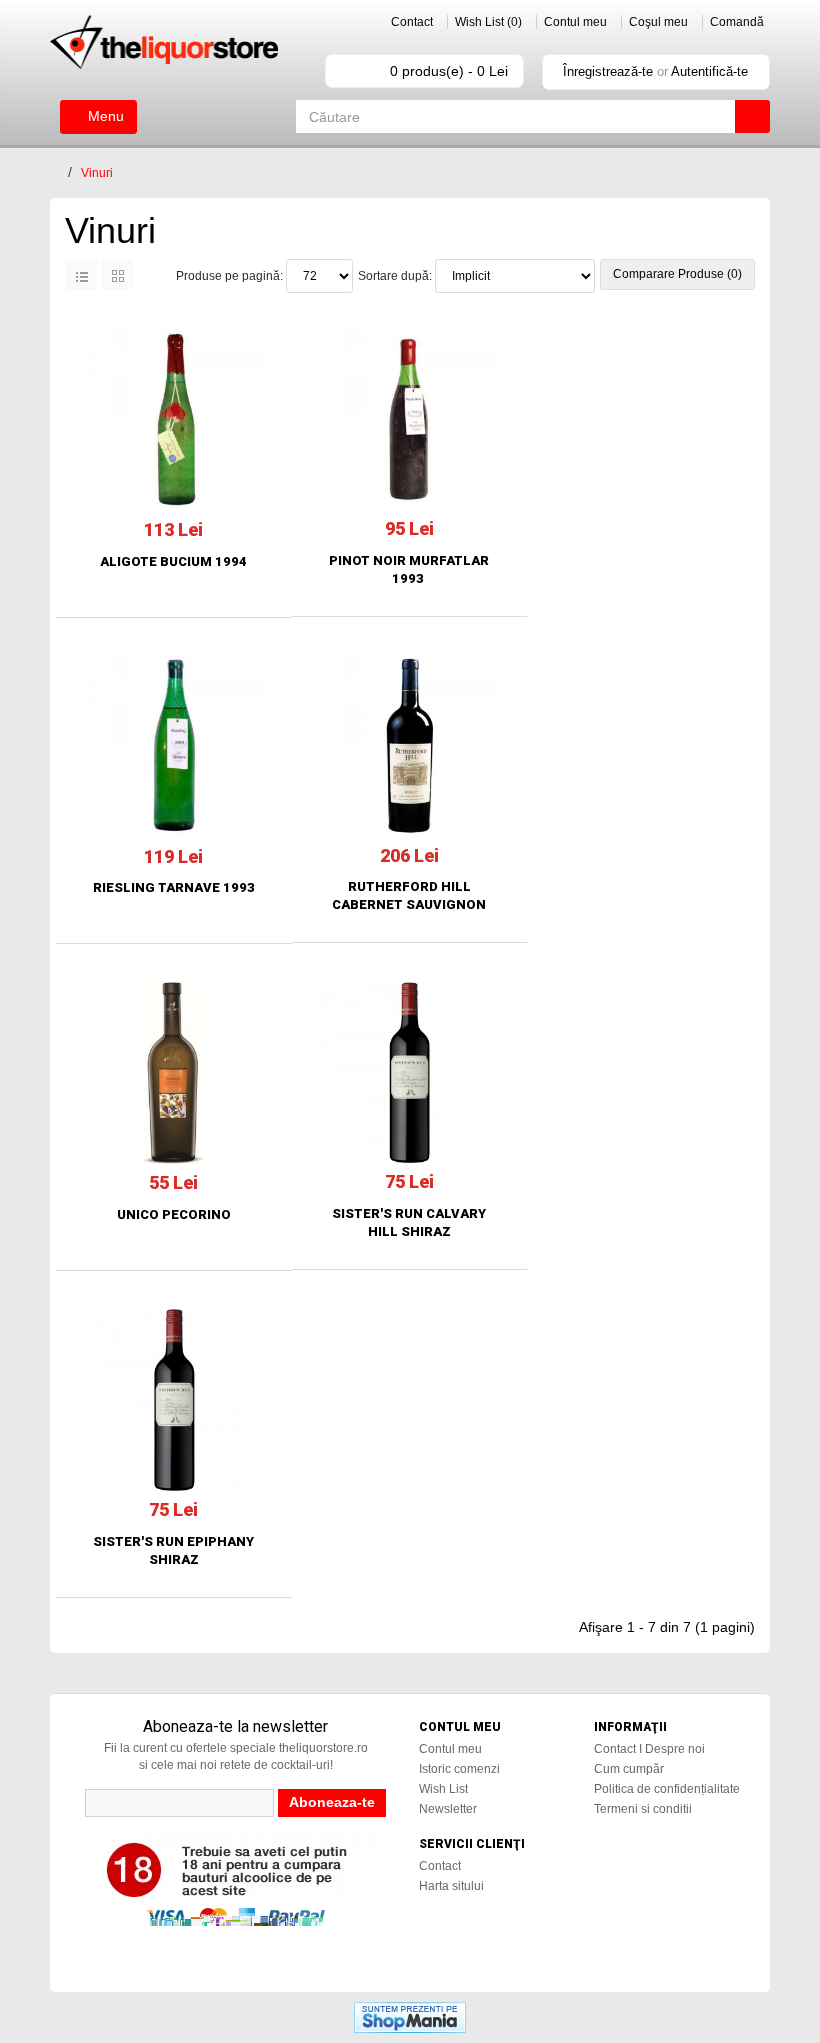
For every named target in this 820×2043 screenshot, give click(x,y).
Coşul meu (658, 22)
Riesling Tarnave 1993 (174, 887)
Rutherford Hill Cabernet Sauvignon (409, 895)
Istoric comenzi (459, 1769)
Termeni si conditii (643, 1809)
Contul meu (575, 22)
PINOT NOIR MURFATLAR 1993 (409, 569)
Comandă (737, 22)
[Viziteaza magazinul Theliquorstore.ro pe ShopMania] (410, 2016)
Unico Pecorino (174, 1214)
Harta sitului (451, 1886)
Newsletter (448, 1809)
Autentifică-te (709, 71)
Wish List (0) (488, 22)
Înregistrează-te (608, 71)
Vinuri (97, 173)
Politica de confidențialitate (667, 1789)
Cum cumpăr (629, 1769)
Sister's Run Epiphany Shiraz (173, 1550)
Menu (104, 116)
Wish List (443, 1789)
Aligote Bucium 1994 (173, 561)
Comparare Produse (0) (677, 274)
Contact (412, 22)
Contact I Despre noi (649, 1749)
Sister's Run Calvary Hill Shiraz (409, 1222)
